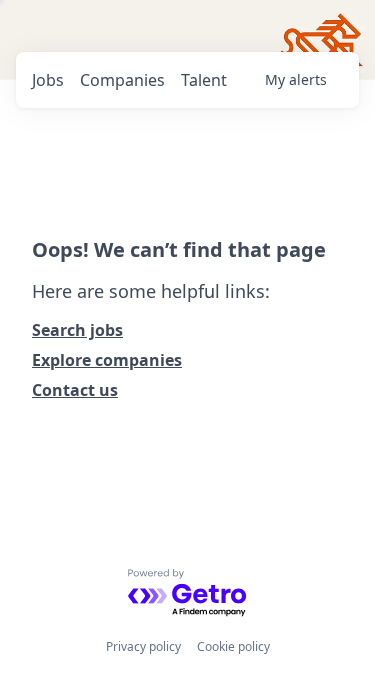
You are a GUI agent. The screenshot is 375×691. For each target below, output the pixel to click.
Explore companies (107, 360)
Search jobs (77, 330)
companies (122, 80)
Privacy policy (143, 646)
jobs (48, 80)
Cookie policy (233, 646)
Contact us (75, 390)
